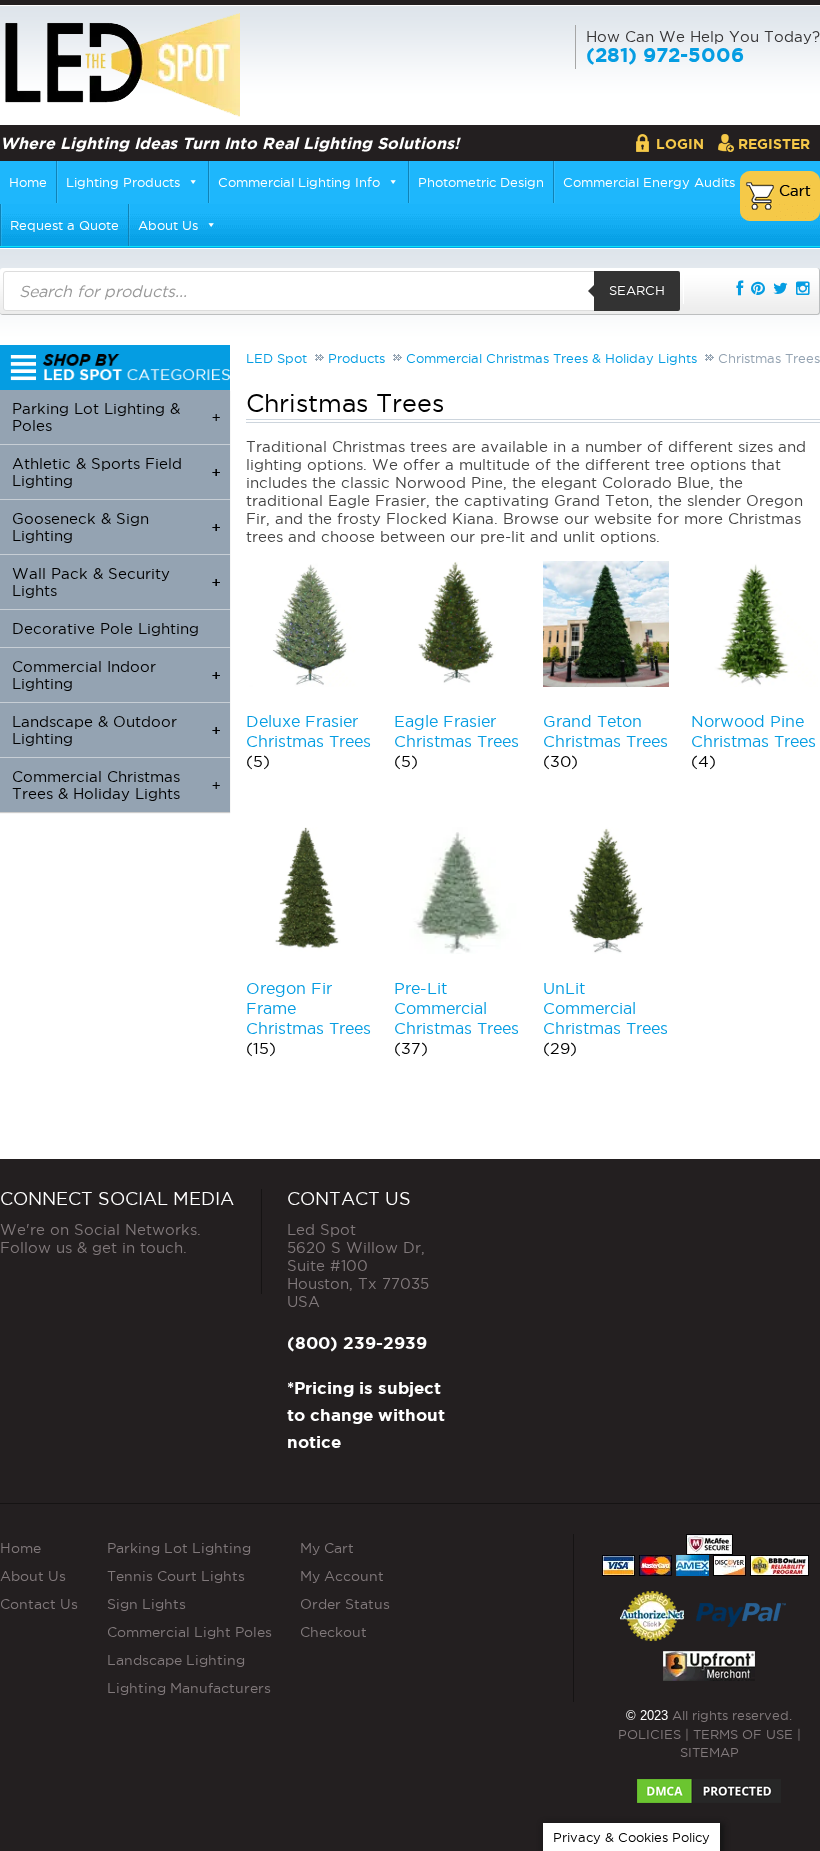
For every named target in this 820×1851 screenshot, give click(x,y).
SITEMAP (709, 1752)
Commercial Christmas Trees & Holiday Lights (116, 785)
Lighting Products (123, 182)
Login (680, 144)
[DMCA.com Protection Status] (709, 1785)
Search (637, 290)
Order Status (345, 1604)
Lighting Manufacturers (189, 1688)
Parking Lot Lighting (179, 1548)
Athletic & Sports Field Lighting (116, 472)
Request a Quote (64, 225)
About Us (168, 225)
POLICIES (649, 1734)
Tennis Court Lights (176, 1576)
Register (774, 144)
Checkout (333, 1632)
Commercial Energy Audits (649, 182)
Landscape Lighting (176, 1660)
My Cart (327, 1548)
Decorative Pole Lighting (105, 628)
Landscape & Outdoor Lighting (116, 730)
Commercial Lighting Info (299, 182)
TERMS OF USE (743, 1734)
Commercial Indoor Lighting (116, 675)
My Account (342, 1576)
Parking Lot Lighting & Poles (116, 417)
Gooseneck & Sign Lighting (116, 527)
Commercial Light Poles (189, 1632)
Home (28, 182)
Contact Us (39, 1604)
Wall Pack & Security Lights (116, 582)
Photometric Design (481, 182)
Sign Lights (146, 1604)
